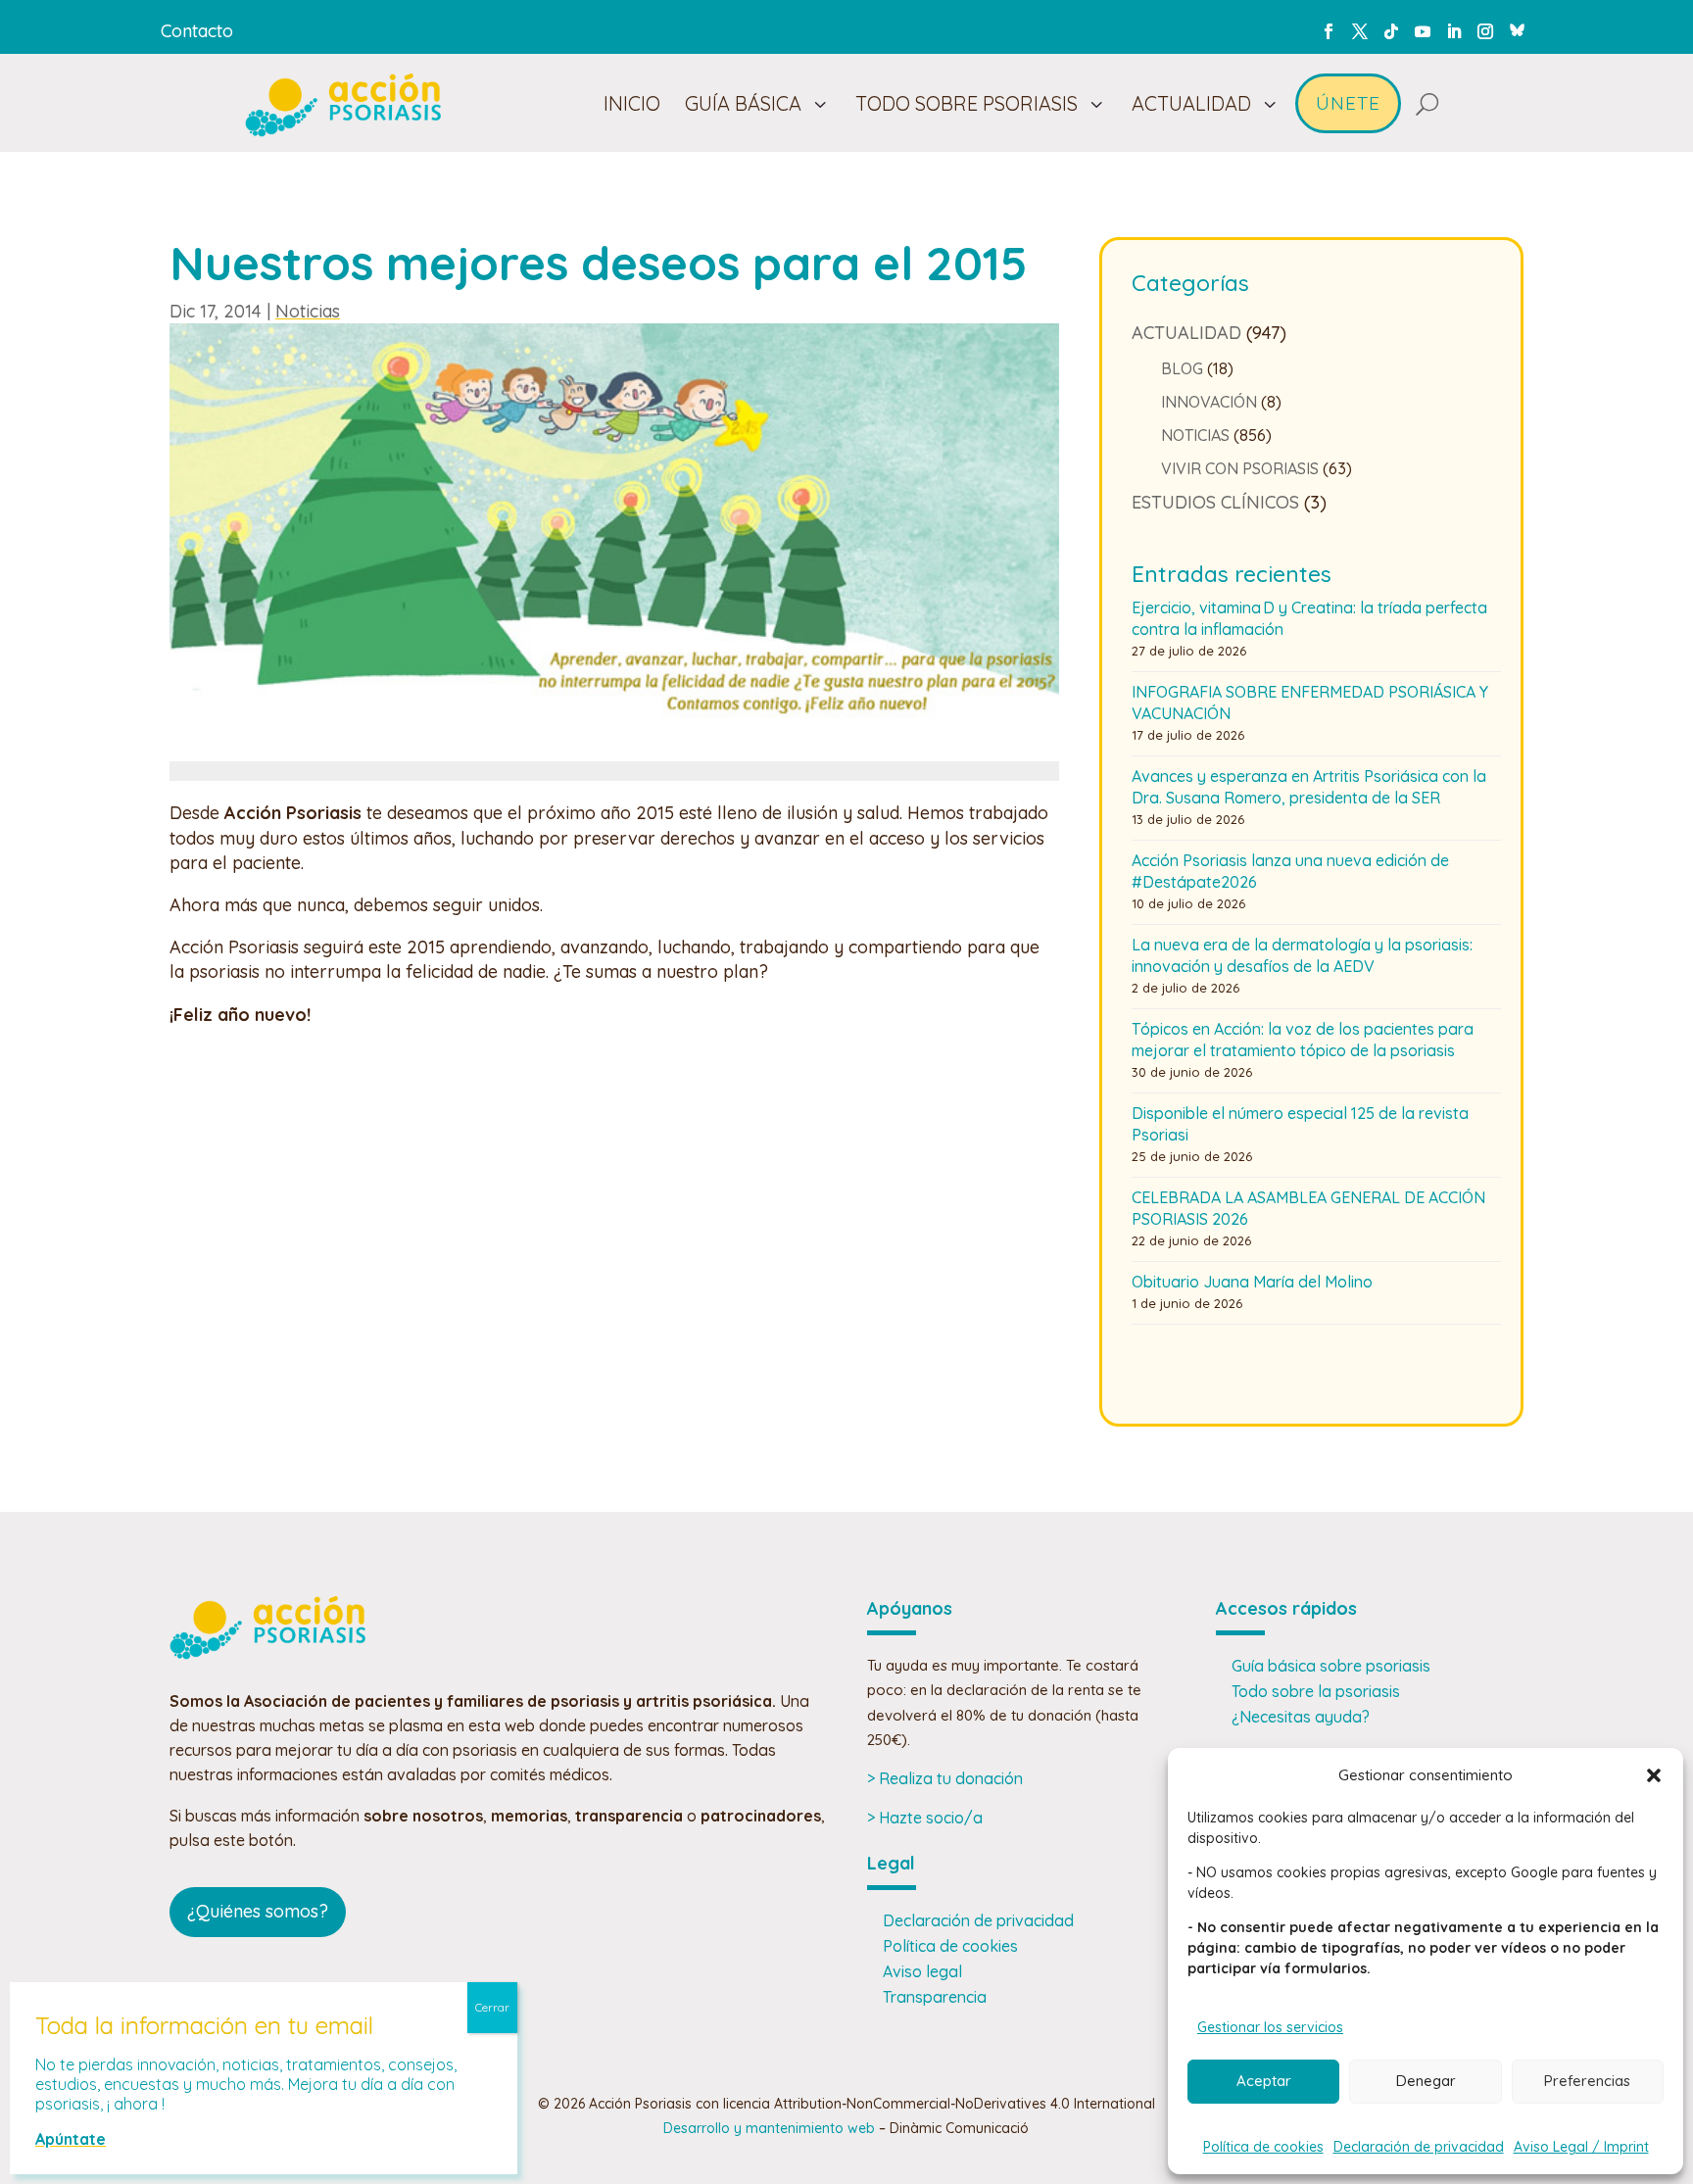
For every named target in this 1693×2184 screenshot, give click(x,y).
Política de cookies (1263, 2147)
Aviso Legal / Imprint (1581, 2147)
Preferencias (1587, 2081)
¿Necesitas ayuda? (1301, 1717)
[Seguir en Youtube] (1423, 31)
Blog (1182, 368)
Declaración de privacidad (1419, 2147)
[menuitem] (632, 104)
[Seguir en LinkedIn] (1454, 31)
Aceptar (1264, 2081)
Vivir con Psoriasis (1240, 468)
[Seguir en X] (1360, 31)
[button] (1654, 1775)
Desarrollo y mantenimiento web (769, 2128)
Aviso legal (922, 1971)
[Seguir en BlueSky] (1517, 27)
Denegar (1426, 2081)
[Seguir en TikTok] (1391, 31)
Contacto (197, 31)
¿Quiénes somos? (258, 1911)
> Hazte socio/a (925, 1818)
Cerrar (492, 2007)
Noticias (308, 311)
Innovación (1209, 402)
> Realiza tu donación (945, 1778)
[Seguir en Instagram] (1485, 31)
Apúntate (71, 2139)
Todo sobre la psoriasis (1316, 1691)
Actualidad (1186, 333)
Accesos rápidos (1286, 1608)
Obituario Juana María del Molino (1252, 1282)
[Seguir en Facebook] (1329, 31)
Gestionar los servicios (1270, 2027)
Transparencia (935, 1997)
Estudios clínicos (1215, 502)
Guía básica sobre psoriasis (1331, 1666)
